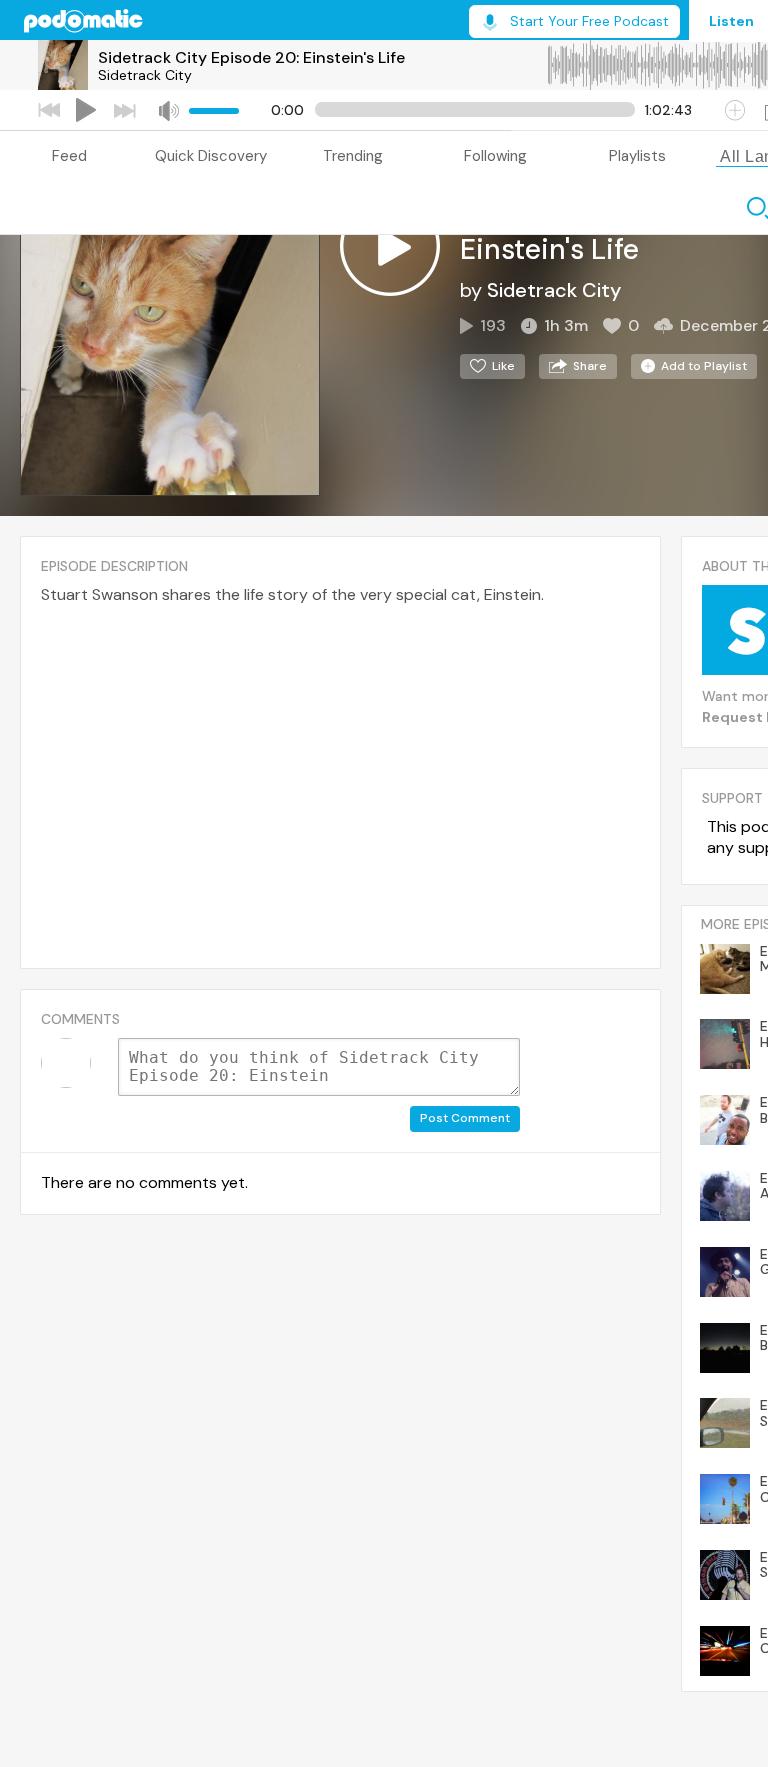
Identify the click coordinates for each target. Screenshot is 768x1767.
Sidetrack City (145, 75)
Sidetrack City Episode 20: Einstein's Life (251, 57)
